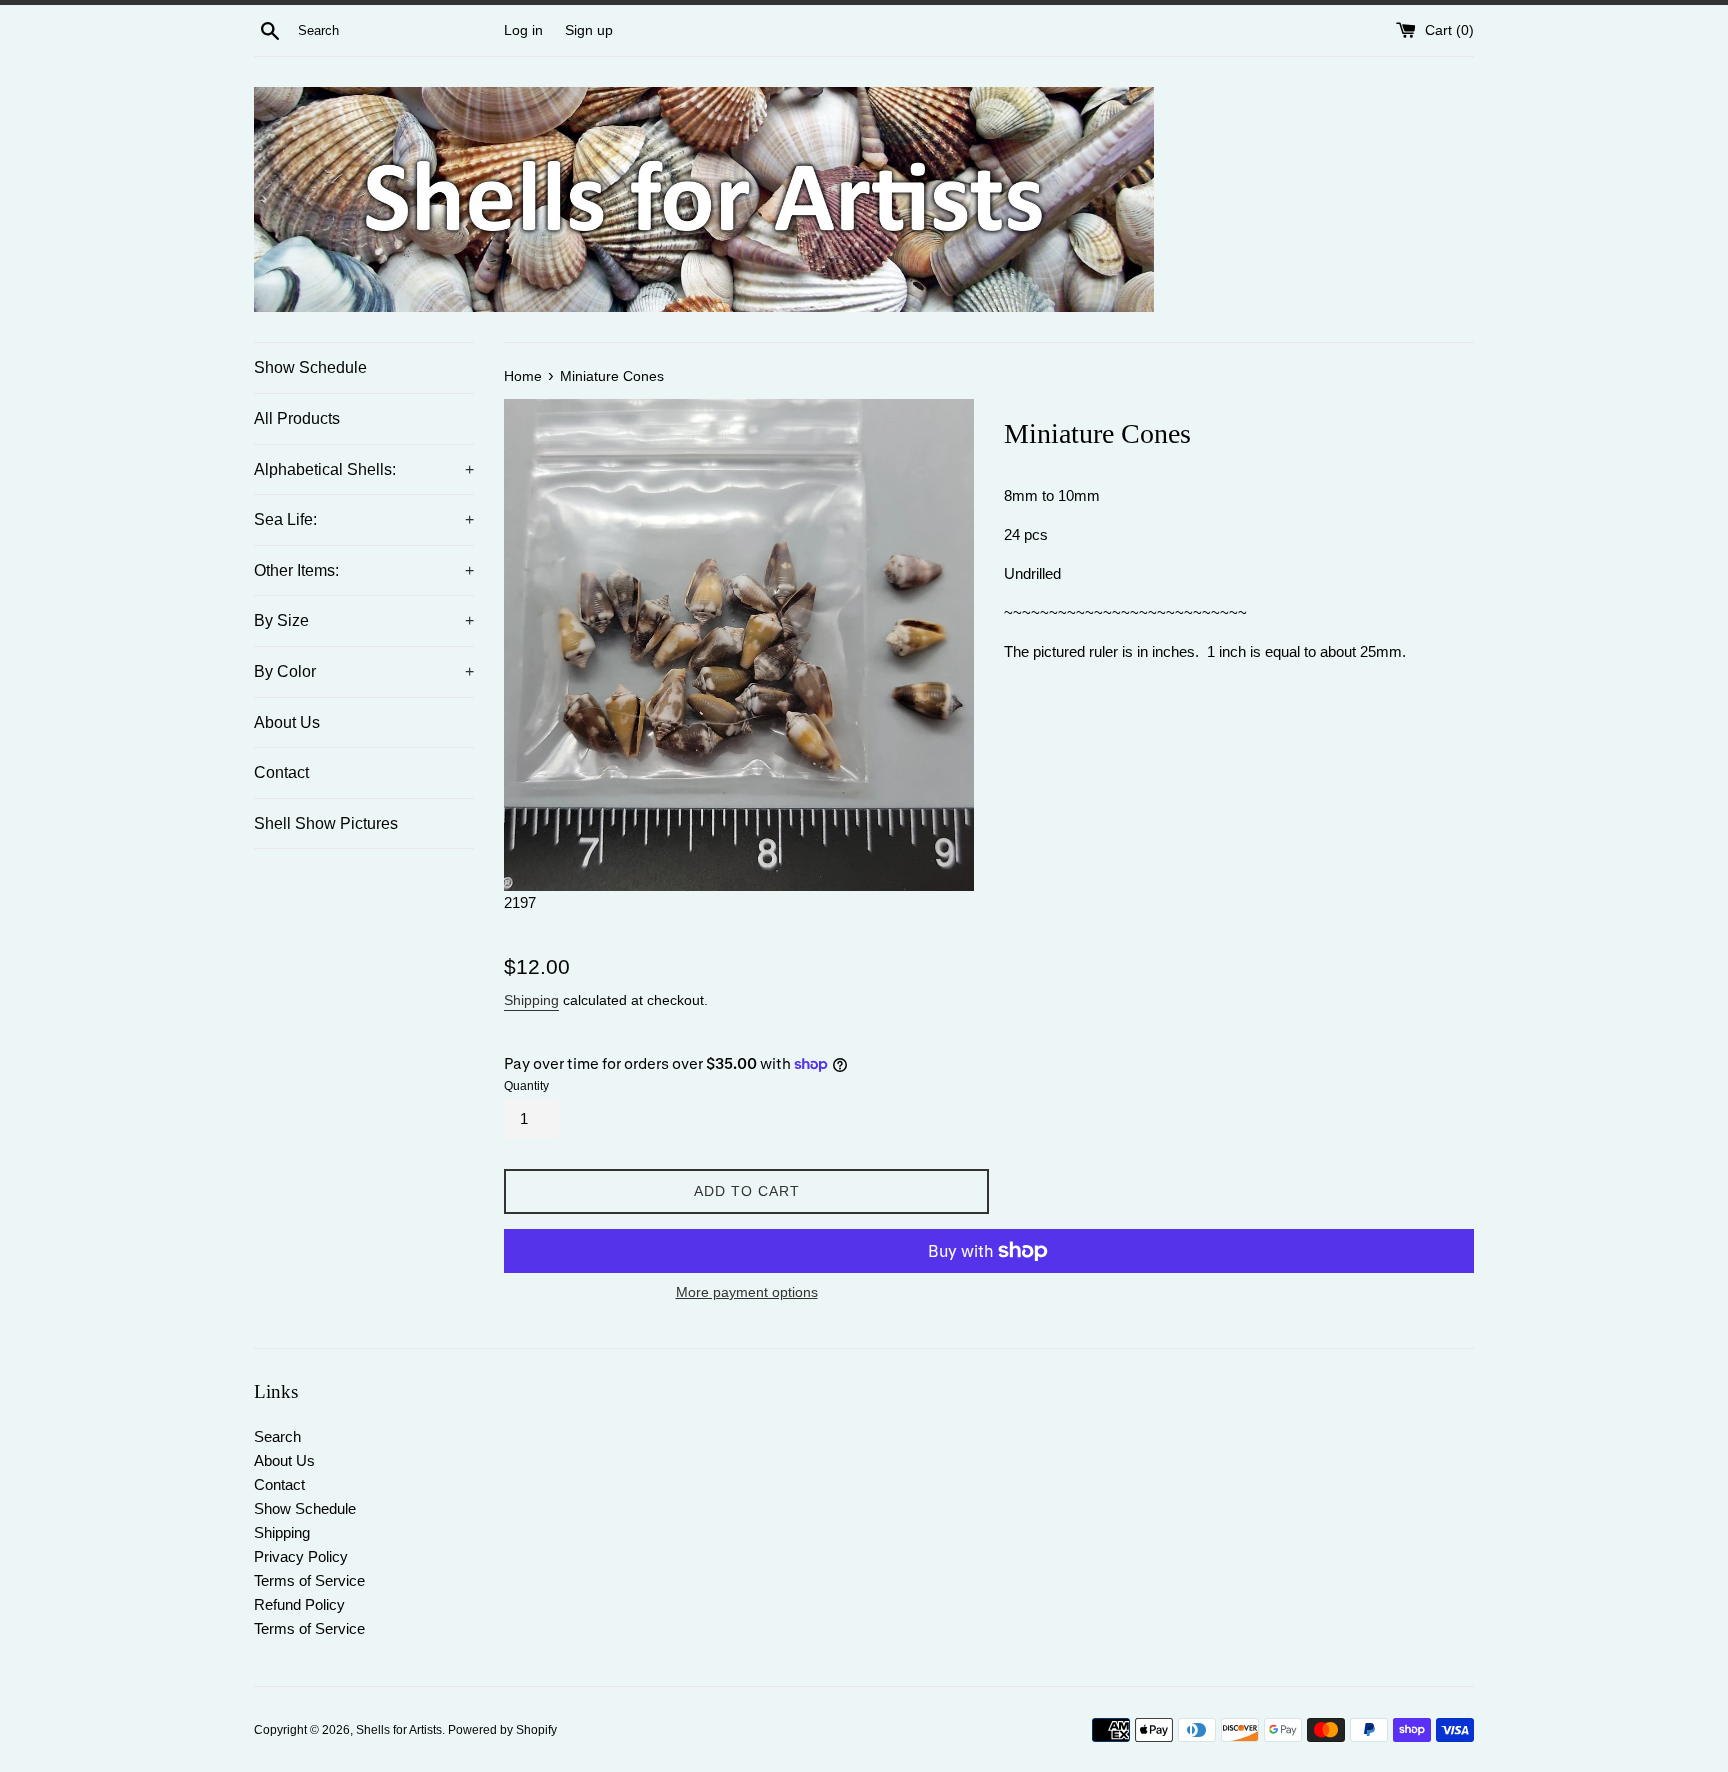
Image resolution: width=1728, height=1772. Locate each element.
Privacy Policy (301, 1556)
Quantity (526, 1086)
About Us (287, 722)
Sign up (589, 30)
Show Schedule (310, 367)
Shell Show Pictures (326, 823)
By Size (364, 620)
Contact (281, 772)
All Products (297, 418)
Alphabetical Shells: (364, 469)
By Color (364, 671)
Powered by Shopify (502, 1730)
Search (277, 1436)
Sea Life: (364, 519)
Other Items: (364, 570)
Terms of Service (309, 1580)
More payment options (747, 1292)
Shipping (531, 1000)
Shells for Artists (399, 1730)
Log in (523, 30)
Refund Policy (299, 1604)
